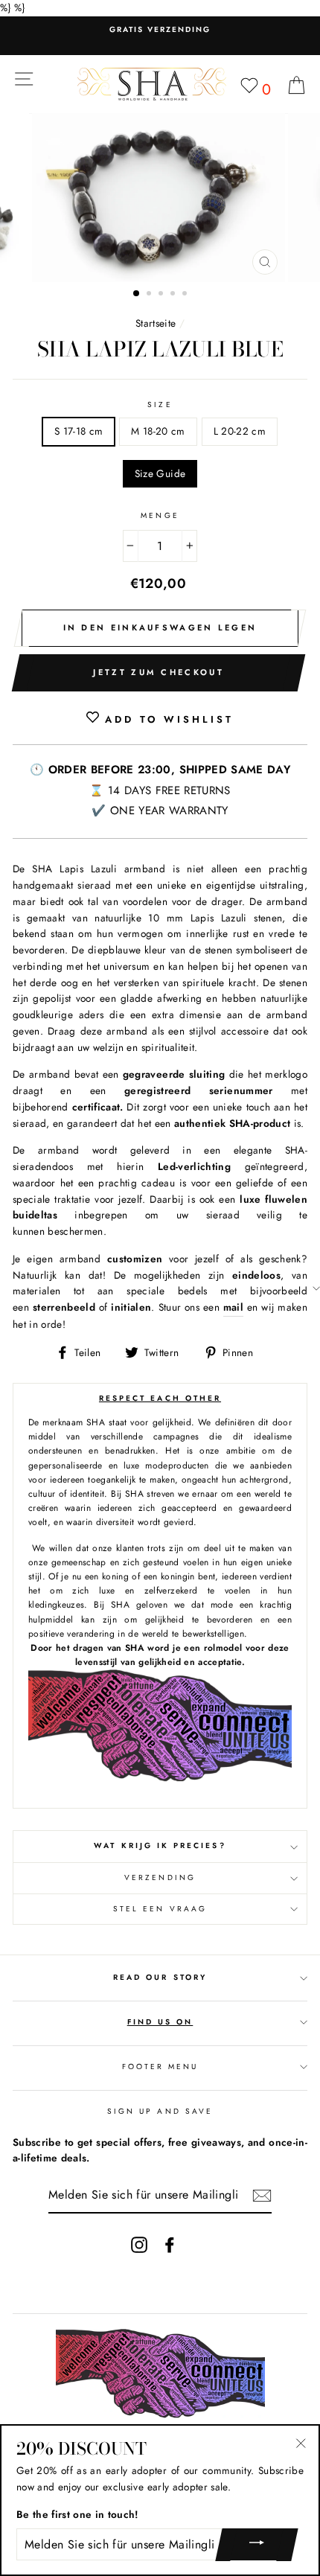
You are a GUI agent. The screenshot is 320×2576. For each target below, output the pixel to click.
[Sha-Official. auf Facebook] (170, 2244)
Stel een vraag (160, 1909)
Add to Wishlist (166, 719)
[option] (160, 30)
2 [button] (150, 295)
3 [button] (162, 295)
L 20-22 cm (240, 431)
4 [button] (174, 295)
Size (160, 405)
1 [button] (137, 294)
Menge (160, 515)
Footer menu (160, 2067)
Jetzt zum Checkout (158, 672)
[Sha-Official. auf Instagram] (139, 2244)
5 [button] (186, 295)
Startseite (156, 323)
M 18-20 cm (158, 431)
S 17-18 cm (79, 431)
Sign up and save (160, 2111)
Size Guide (160, 473)
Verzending (160, 1877)
